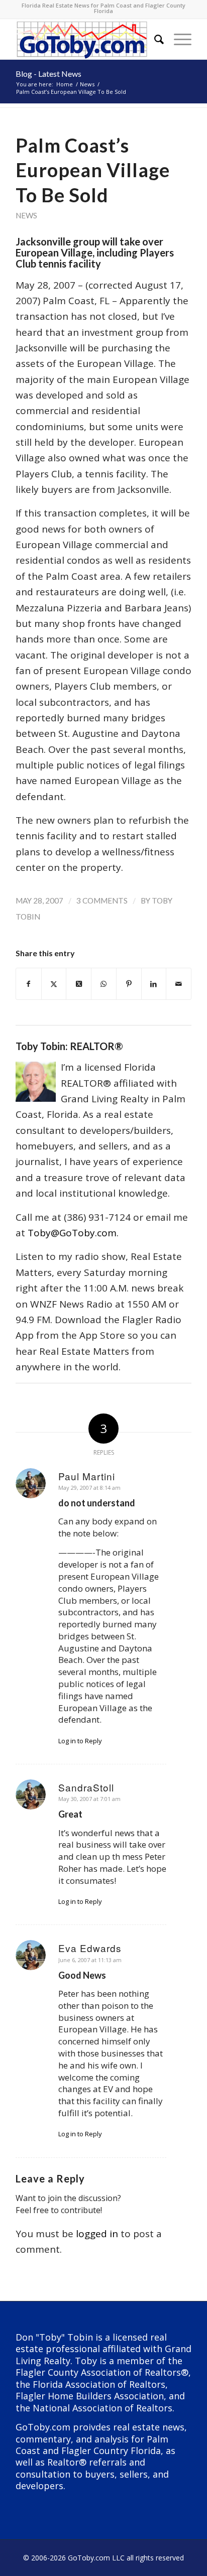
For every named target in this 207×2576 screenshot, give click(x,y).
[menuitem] (154, 39)
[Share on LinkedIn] (154, 984)
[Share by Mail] (179, 984)
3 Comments (102, 900)
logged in (97, 2234)
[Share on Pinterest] (129, 984)
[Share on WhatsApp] (104, 984)
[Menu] (178, 39)
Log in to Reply (80, 1741)
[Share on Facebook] (29, 984)
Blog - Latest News (48, 74)
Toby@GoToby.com (72, 1233)
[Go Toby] (86, 39)
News (26, 215)
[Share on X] (54, 984)
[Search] (154, 39)
